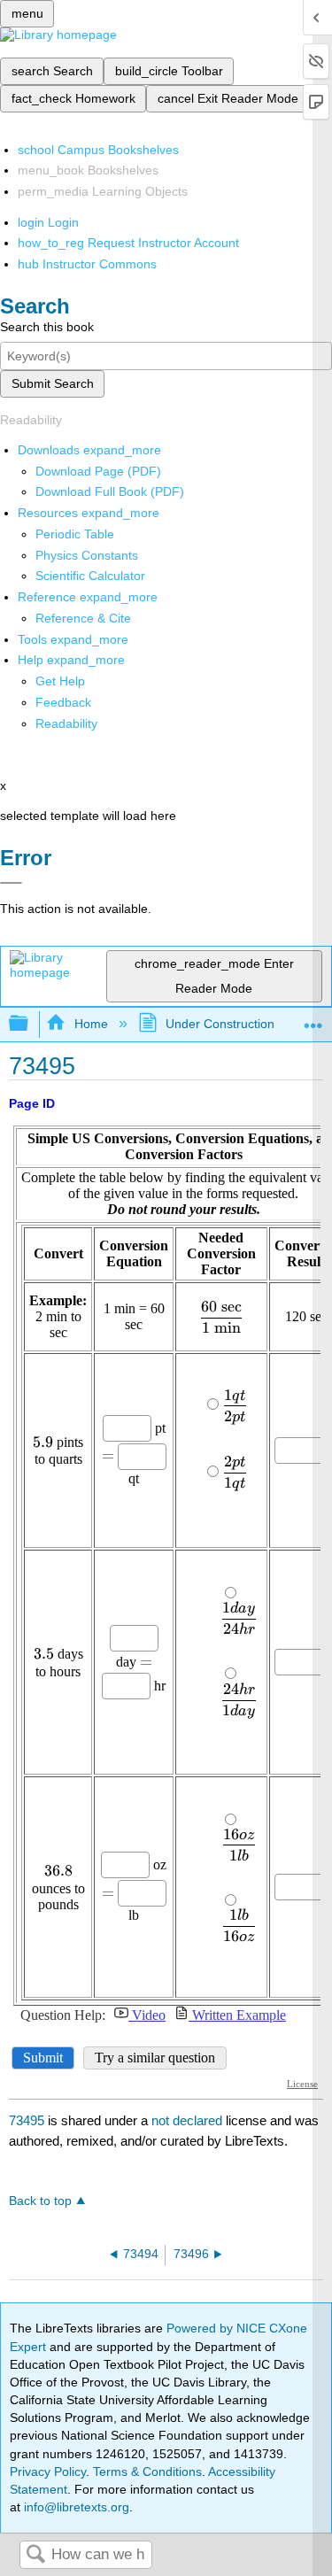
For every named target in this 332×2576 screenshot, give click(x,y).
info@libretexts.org (75, 2507)
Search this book (47, 327)
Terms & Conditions (147, 2472)
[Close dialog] (11, 883)
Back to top (40, 2201)
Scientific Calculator (90, 576)
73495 (27, 2120)
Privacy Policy (48, 2472)
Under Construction (220, 1024)
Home (91, 1024)
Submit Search (53, 383)
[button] (63, 702)
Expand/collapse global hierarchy (30, 1024)
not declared (189, 2120)
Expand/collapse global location (313, 1019)
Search (35, 2555)
